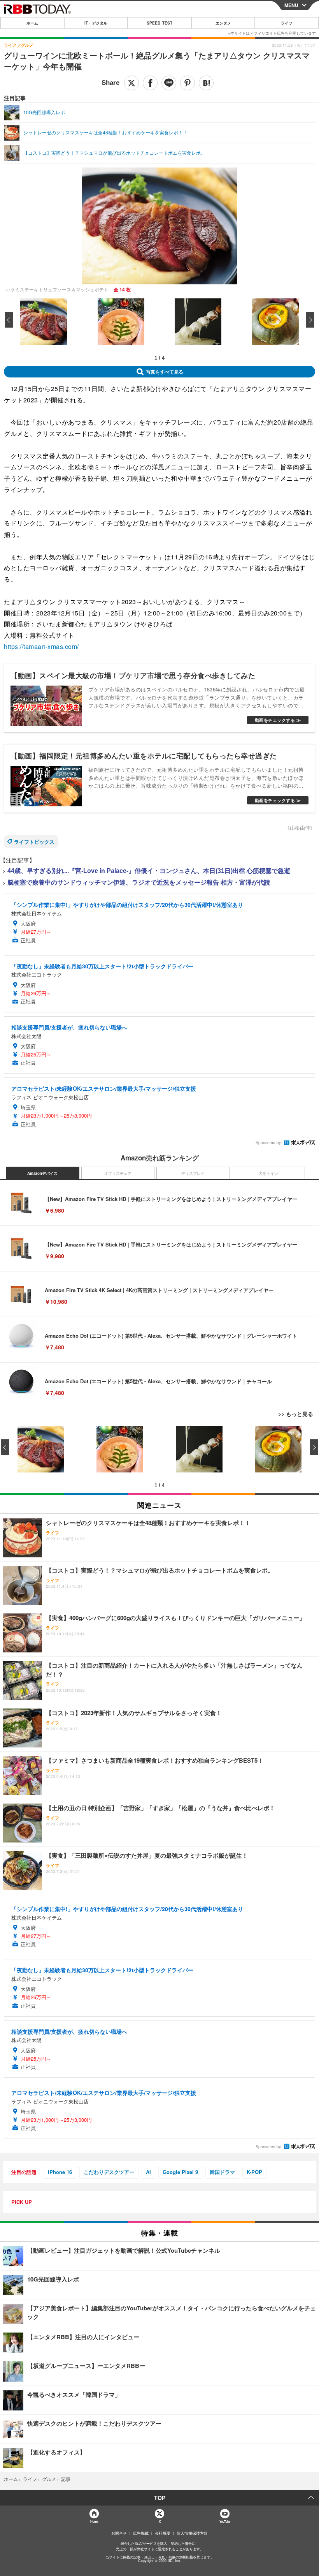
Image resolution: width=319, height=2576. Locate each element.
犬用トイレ (268, 1173)
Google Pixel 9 (180, 2172)
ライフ (287, 23)
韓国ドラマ (222, 2172)
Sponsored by (268, 1143)
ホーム (32, 23)
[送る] (169, 83)
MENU (291, 5)
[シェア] (150, 83)
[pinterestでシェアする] (188, 83)
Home (94, 2521)
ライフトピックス (34, 842)
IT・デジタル (96, 23)
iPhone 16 (60, 2172)
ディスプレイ (193, 1173)
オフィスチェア (118, 1173)
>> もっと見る (296, 1414)
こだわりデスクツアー (109, 2172)
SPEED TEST (159, 23)
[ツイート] (131, 83)
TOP (160, 2498)
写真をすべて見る (165, 372)
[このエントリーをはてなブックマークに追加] (206, 83)
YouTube (225, 2521)
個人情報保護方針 (192, 2533)
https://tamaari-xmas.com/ (41, 646)
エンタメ (223, 23)
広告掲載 (141, 2533)
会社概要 (163, 2533)
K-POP (254, 2172)
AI (148, 2172)
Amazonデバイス (42, 1173)
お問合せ (119, 2533)
